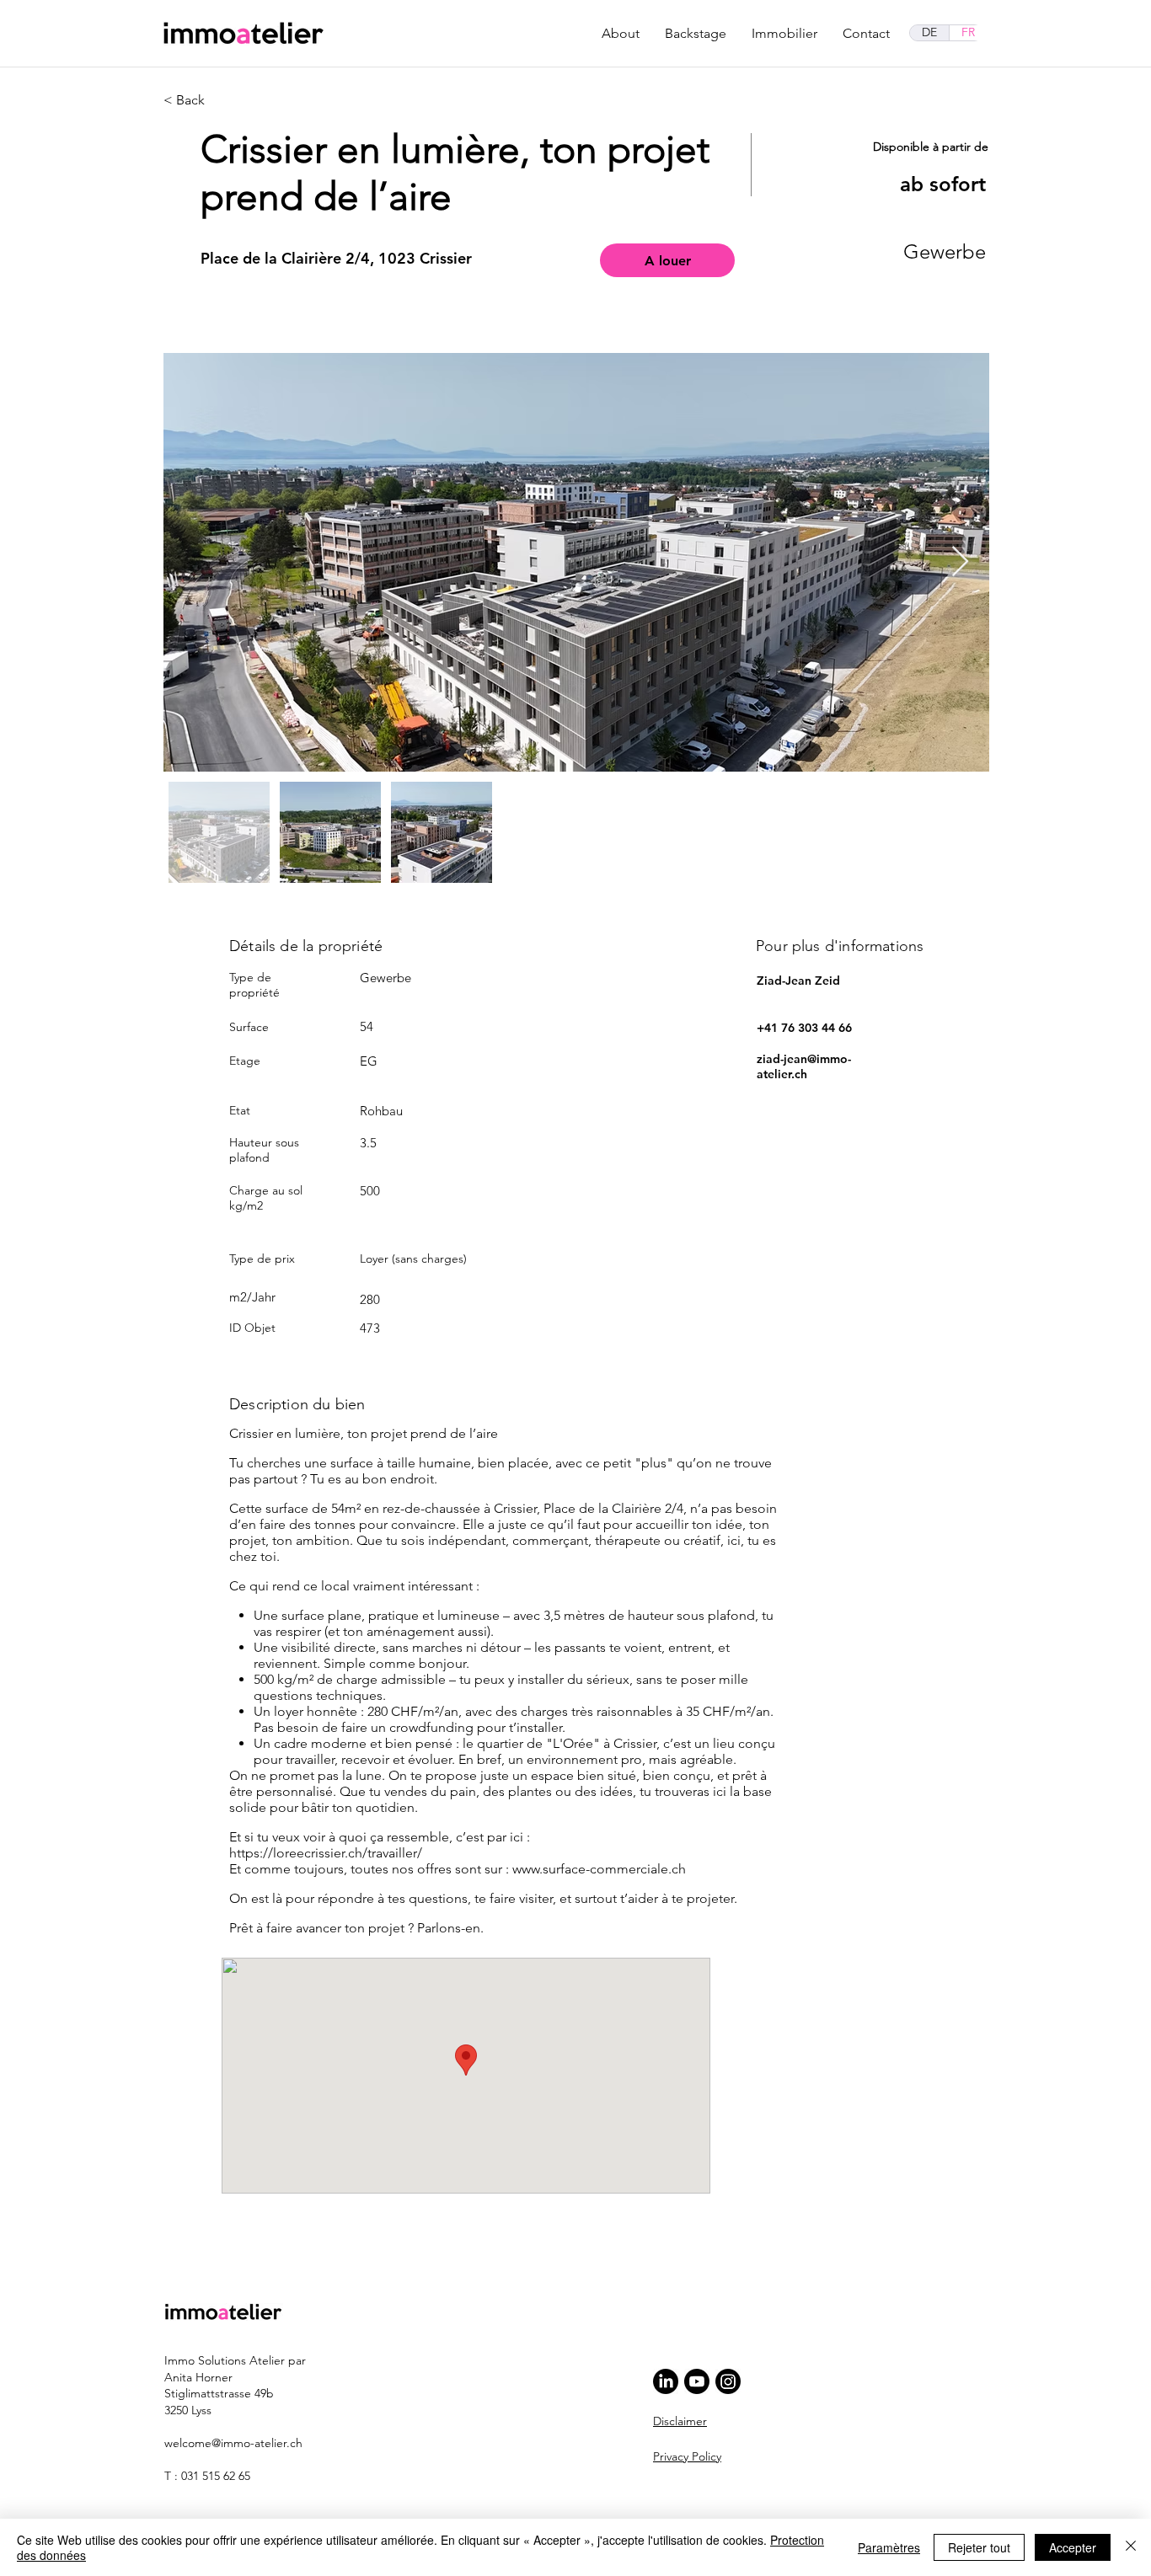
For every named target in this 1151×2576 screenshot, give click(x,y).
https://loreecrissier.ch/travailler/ (326, 1853)
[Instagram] (728, 2381)
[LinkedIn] (666, 2381)
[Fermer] (1131, 2547)
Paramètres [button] (889, 2547)
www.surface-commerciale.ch (599, 1869)
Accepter (1073, 2547)
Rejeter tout (979, 2547)
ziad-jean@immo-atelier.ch (804, 1066)
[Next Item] (960, 562)
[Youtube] (697, 2381)
